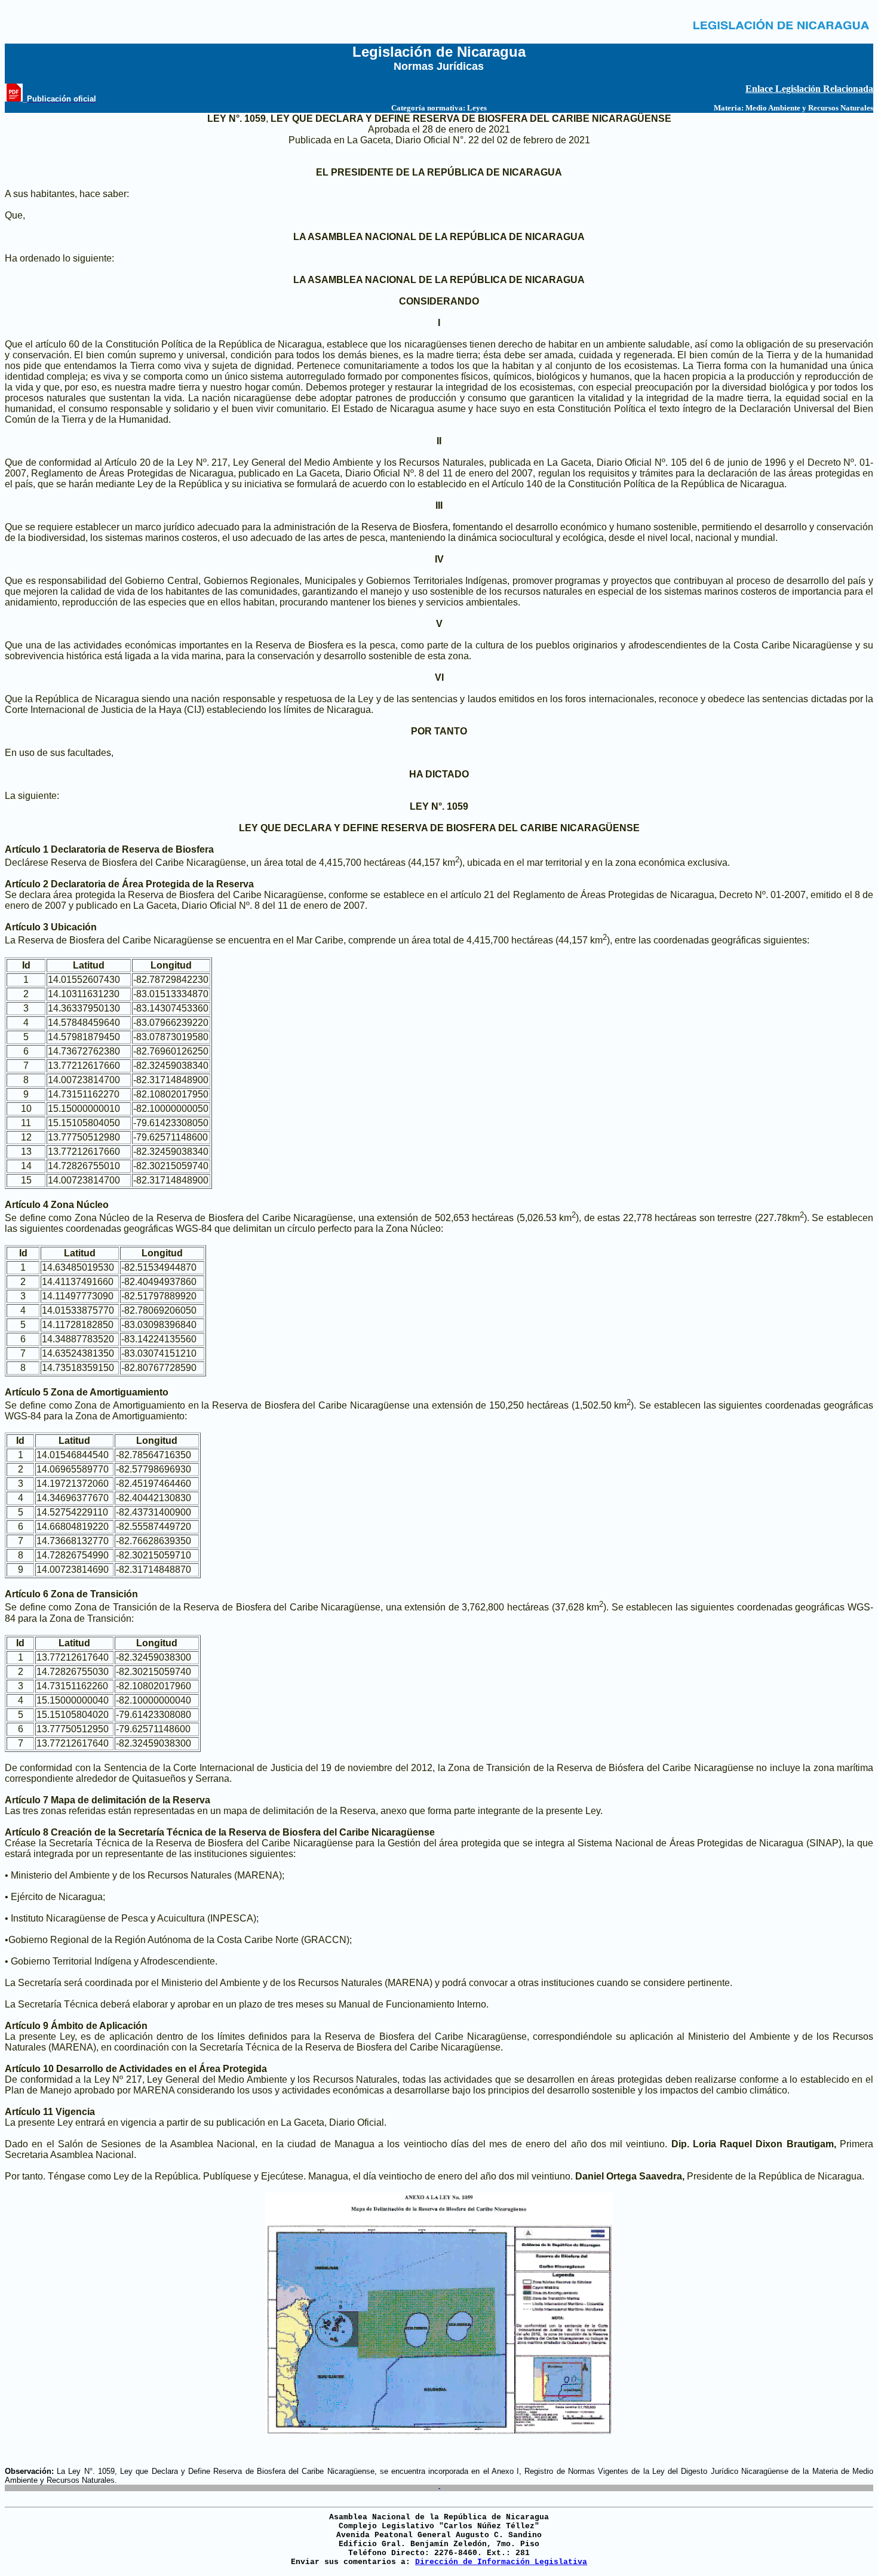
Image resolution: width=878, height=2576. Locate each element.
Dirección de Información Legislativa (501, 2562)
